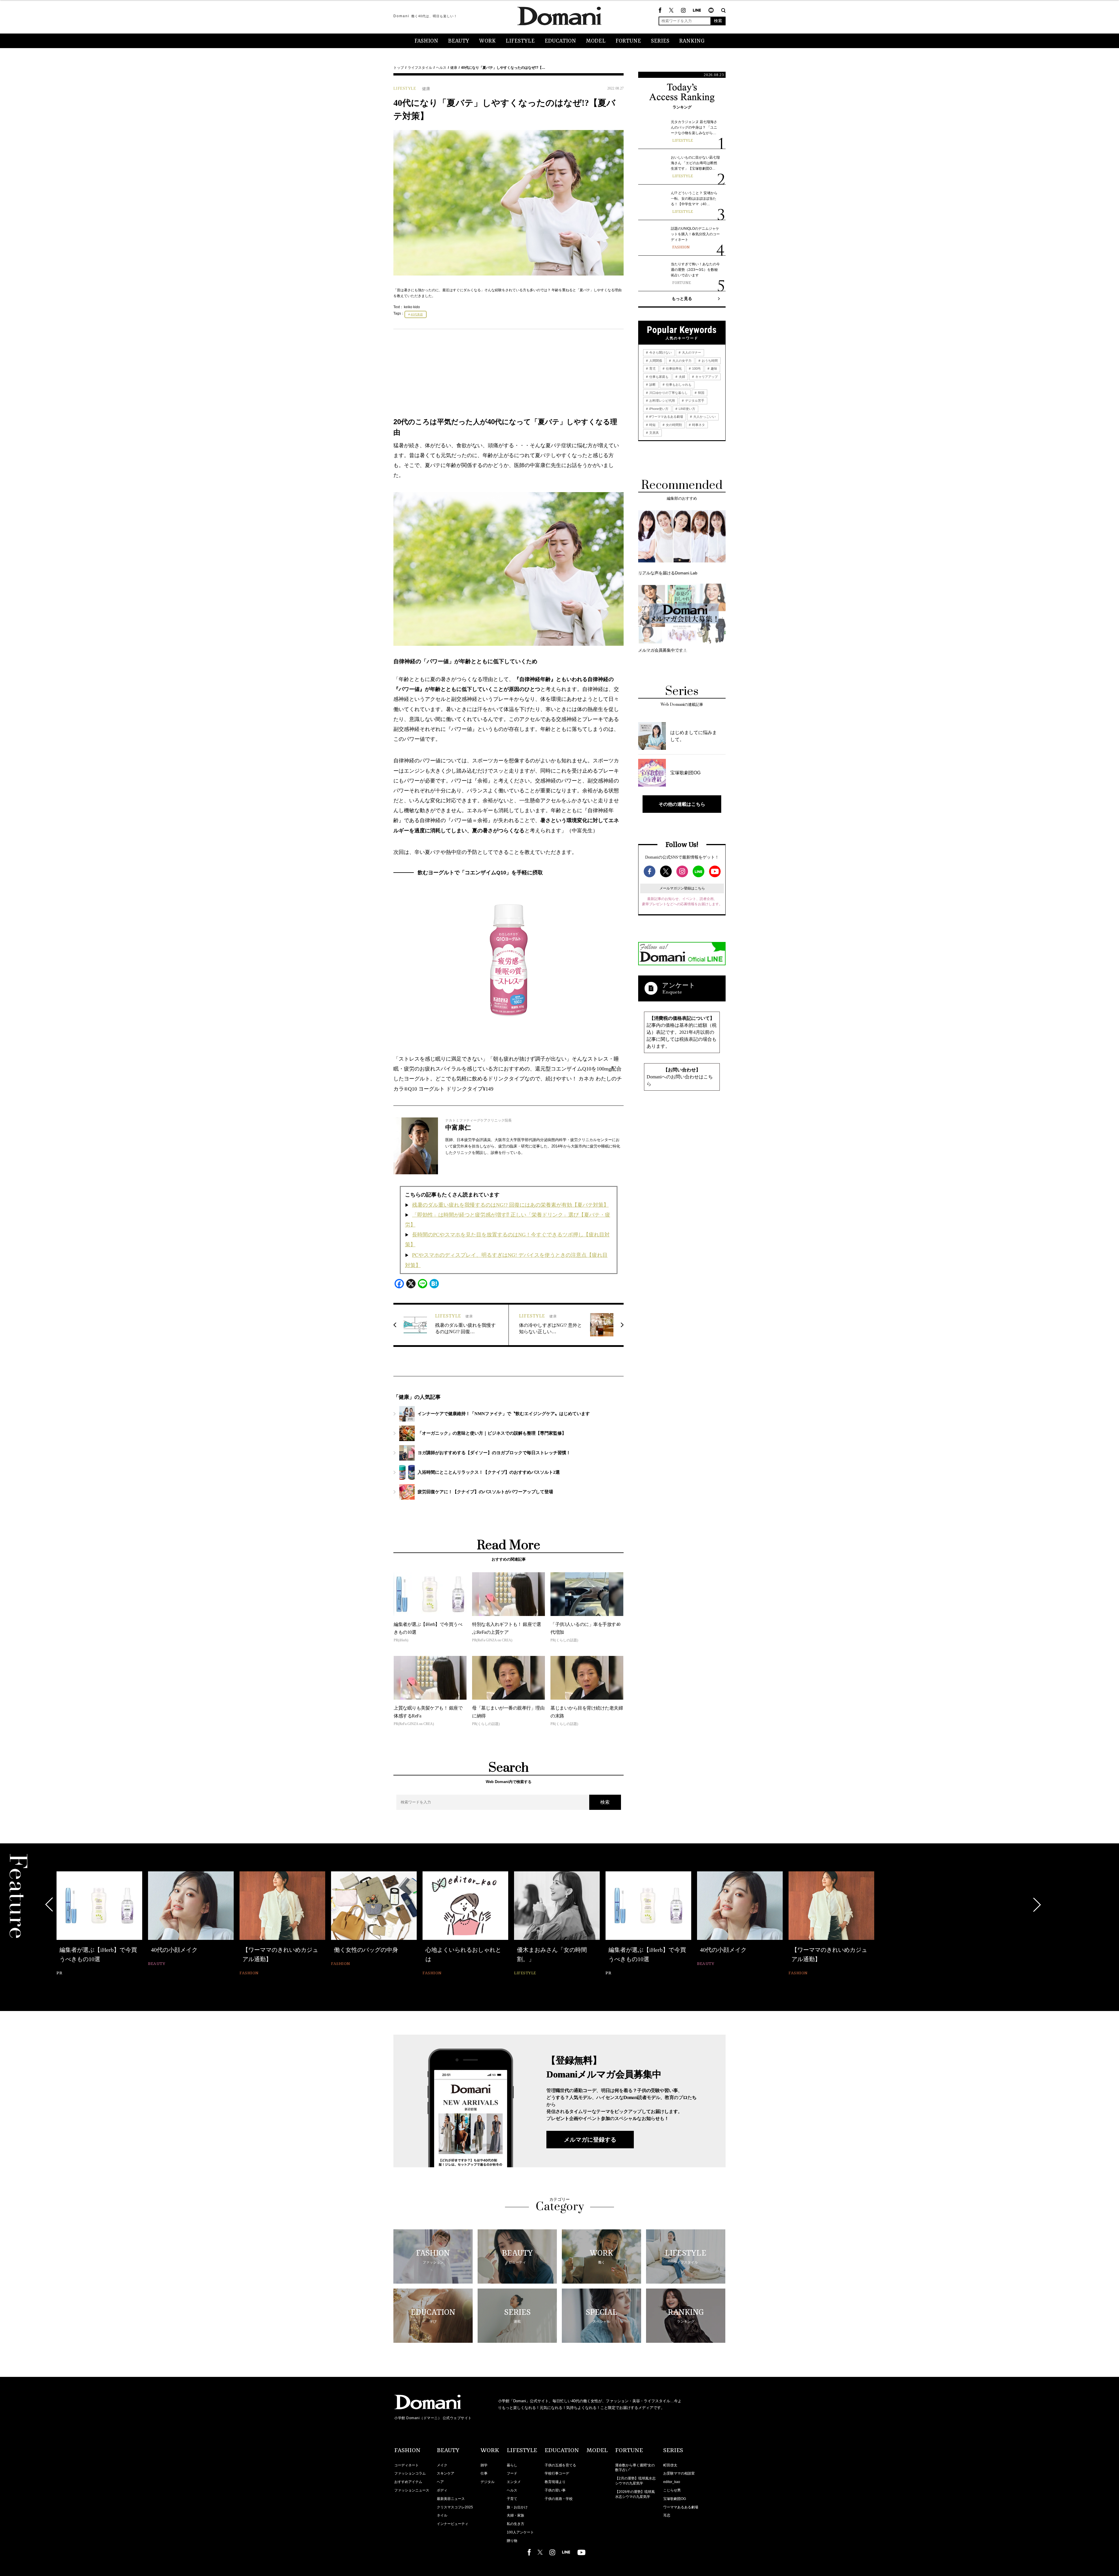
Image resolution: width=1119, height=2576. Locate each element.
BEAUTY (459, 41)
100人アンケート (520, 2532)
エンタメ (514, 2482)
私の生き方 (515, 2524)
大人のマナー (691, 352)
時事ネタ (698, 425)
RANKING (692, 41)
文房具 (654, 433)
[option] (99, 1920)
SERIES (660, 41)
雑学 (484, 2465)
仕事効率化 (673, 368)
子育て (512, 2499)
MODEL (596, 41)
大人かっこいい (704, 417)
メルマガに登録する (590, 2140)
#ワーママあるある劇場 (666, 417)
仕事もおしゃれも (678, 385)
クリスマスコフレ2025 (455, 2507)
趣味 (714, 368)
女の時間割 (673, 425)
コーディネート (407, 2465)
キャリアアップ (706, 377)
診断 (652, 385)
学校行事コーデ (557, 2473)
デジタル (488, 2482)
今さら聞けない (660, 352)
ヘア (440, 2482)
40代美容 (417, 314)
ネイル (442, 2515)
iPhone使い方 (658, 409)
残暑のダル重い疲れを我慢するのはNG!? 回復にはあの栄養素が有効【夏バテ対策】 (510, 1205)
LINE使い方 (687, 409)
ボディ (442, 2490)
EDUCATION (560, 41)
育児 (652, 368)
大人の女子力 (681, 361)
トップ (399, 68)
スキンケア (446, 2473)
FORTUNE (628, 41)
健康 (454, 68)
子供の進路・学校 (559, 2499)
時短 (652, 425)
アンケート (679, 985)
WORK (487, 41)
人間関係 (655, 361)
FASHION (426, 41)
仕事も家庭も (658, 377)
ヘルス (441, 68)
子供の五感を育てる (560, 2465)
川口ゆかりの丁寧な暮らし (668, 393)
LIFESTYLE (520, 41)
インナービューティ (453, 2524)
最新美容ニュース (451, 2499)
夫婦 (681, 377)
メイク (442, 2465)
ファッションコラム (410, 2473)
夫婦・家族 (515, 2515)
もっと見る (682, 299)
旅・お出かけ (517, 2507)
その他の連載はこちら (682, 804)
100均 (696, 368)
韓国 (701, 393)
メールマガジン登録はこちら (682, 888)
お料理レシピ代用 (662, 401)
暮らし (512, 2465)
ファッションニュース (412, 2490)
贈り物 (512, 2541)
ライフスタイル (420, 68)
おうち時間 (709, 361)
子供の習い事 (555, 2490)
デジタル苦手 (694, 401)
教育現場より (555, 2482)
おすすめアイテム (408, 2482)
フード (512, 2473)
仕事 (484, 2473)
